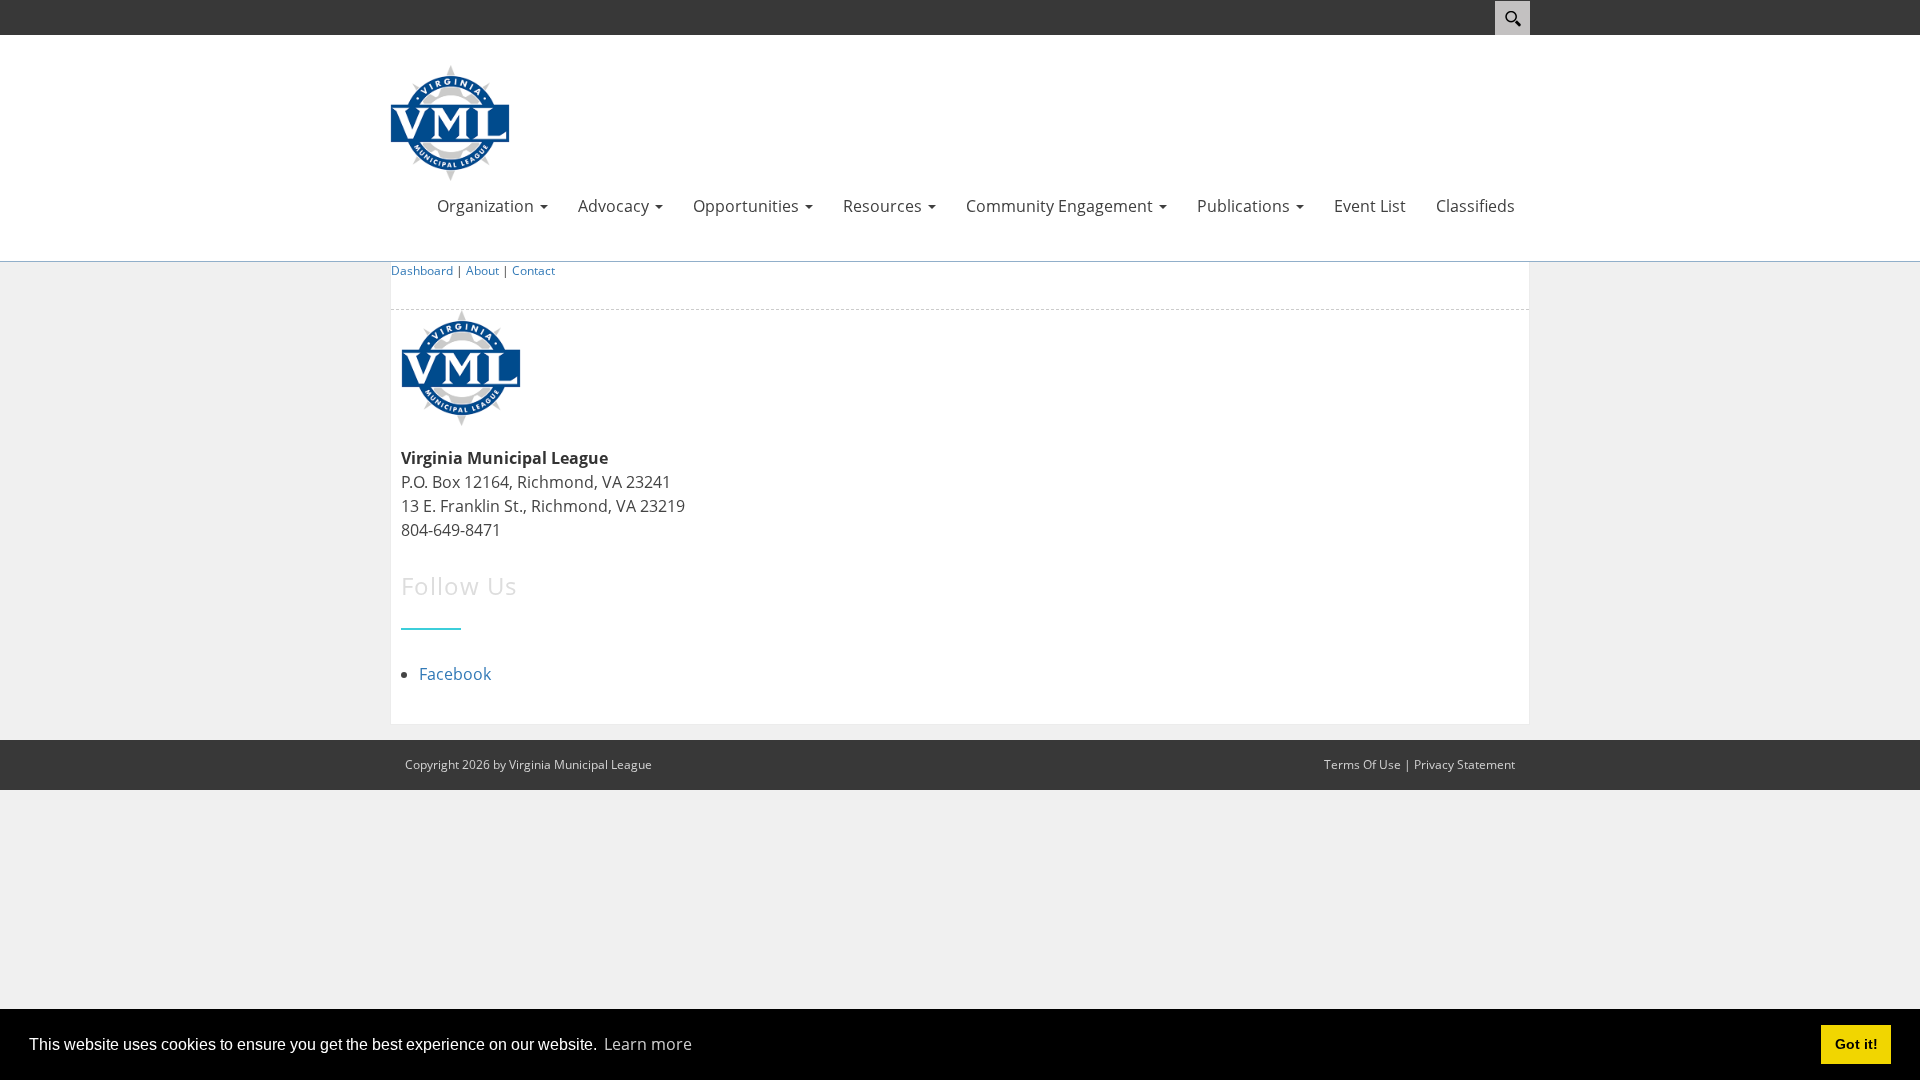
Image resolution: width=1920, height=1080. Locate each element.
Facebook (455, 674)
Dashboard (422, 270)
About (482, 270)
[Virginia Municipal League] (450, 121)
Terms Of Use (1362, 764)
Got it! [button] (1856, 1044)
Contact (533, 270)
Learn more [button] (648, 1044)
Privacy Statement (1464, 764)
